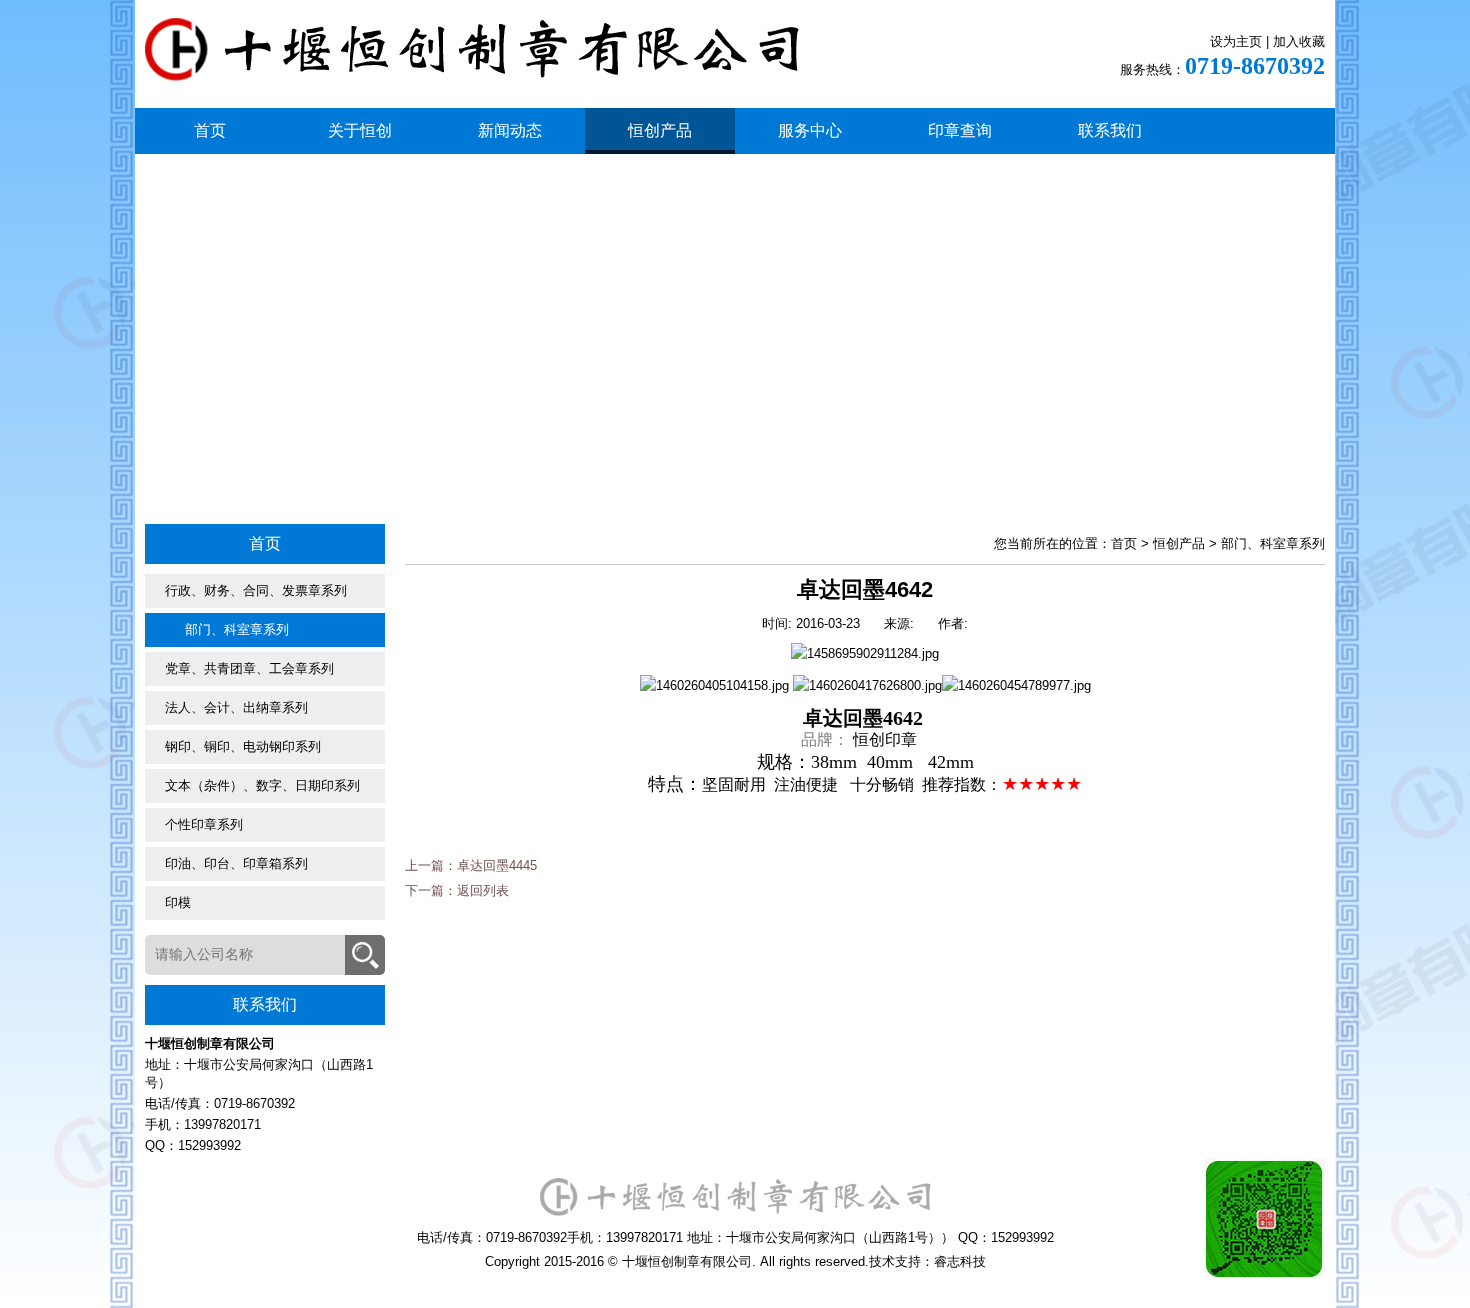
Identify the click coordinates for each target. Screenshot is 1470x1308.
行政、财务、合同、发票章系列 (256, 590)
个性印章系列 (204, 824)
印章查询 (960, 130)
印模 (178, 902)
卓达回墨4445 (497, 865)
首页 (210, 130)
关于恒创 (360, 130)
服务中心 (810, 130)
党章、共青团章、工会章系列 (249, 668)
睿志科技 (960, 1261)
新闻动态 (510, 130)
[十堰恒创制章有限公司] (472, 66)
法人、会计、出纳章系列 (236, 707)
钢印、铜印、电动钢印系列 (243, 746)
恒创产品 (660, 130)
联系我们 (1110, 130)
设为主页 (1236, 41)
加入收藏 (1299, 41)
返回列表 (483, 890)
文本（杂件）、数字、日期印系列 (262, 785)
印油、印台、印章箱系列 (236, 863)
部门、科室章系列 (237, 629)
